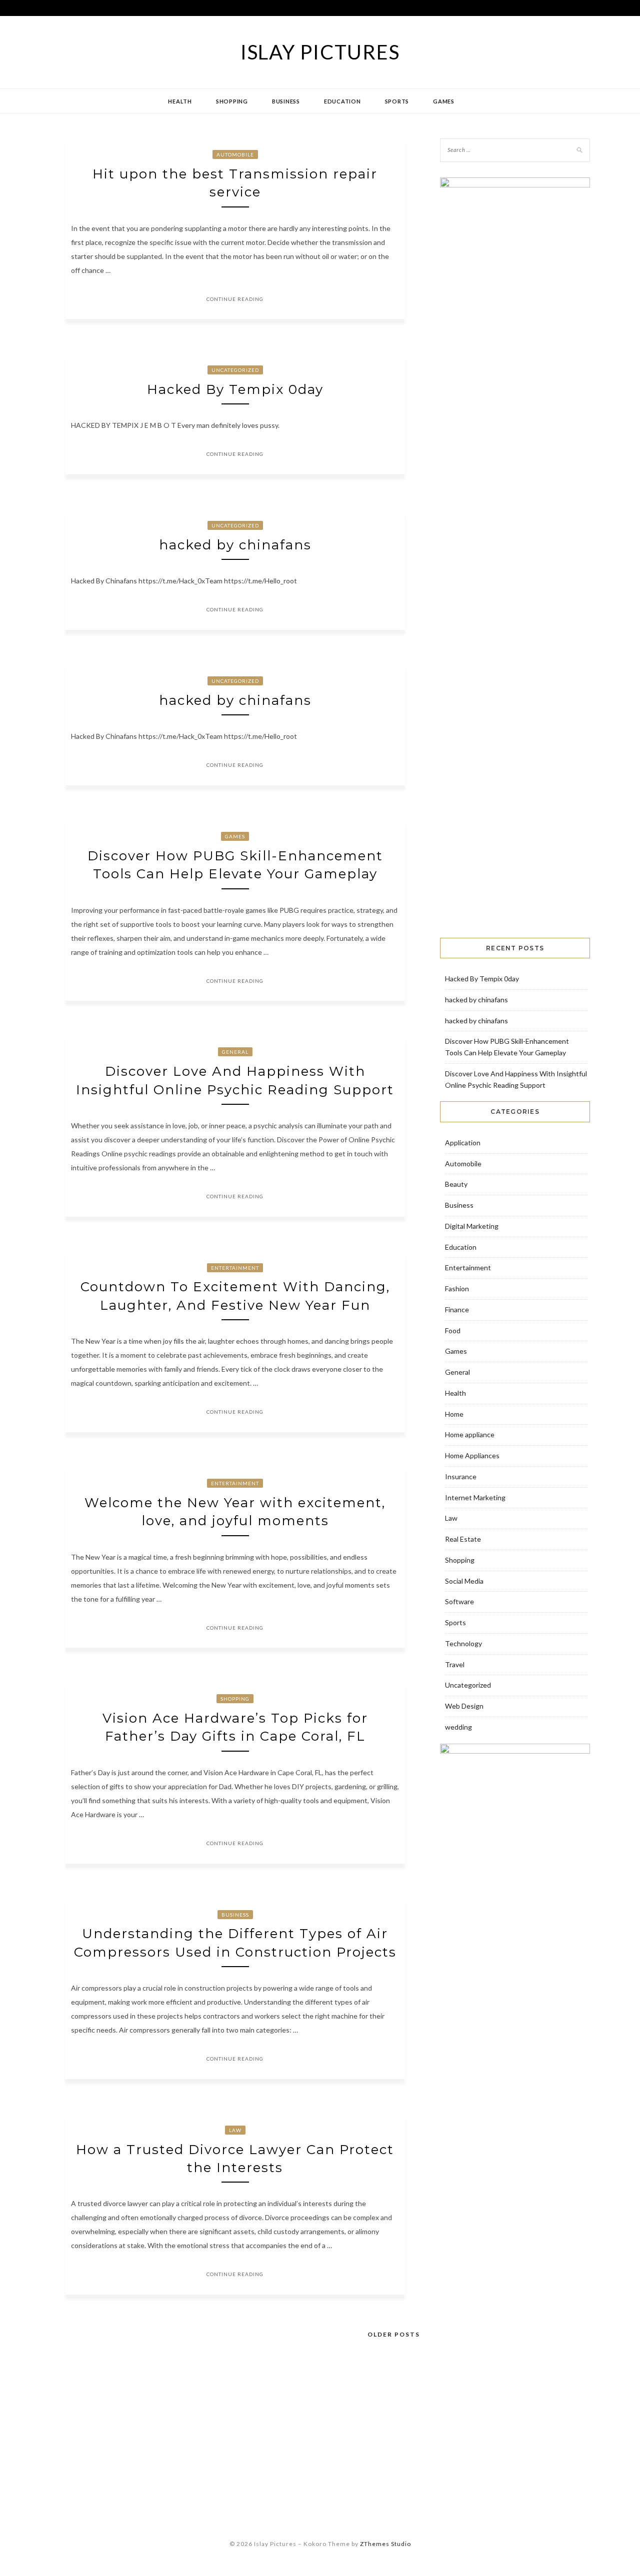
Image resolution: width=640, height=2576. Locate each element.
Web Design (464, 1706)
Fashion (457, 1288)
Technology (463, 1643)
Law (235, 2130)
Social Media (464, 1581)
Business (286, 101)
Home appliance (470, 1434)
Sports (397, 101)
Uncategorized (235, 370)
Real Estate (463, 1539)
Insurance (461, 1476)
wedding (458, 1727)
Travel (455, 1664)
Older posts (394, 2334)
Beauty (456, 1184)
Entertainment (235, 1268)
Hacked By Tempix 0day (235, 389)
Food (453, 1330)
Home (454, 1414)
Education (342, 101)
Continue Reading (235, 299)
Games (444, 101)
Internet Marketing (475, 1497)
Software (459, 1601)
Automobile (235, 154)
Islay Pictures (320, 52)
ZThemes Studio (385, 2544)
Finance (457, 1309)
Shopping (232, 101)
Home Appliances (472, 1455)
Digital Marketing (472, 1226)
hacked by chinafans (235, 545)
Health (180, 101)
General (235, 1052)
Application (463, 1143)
